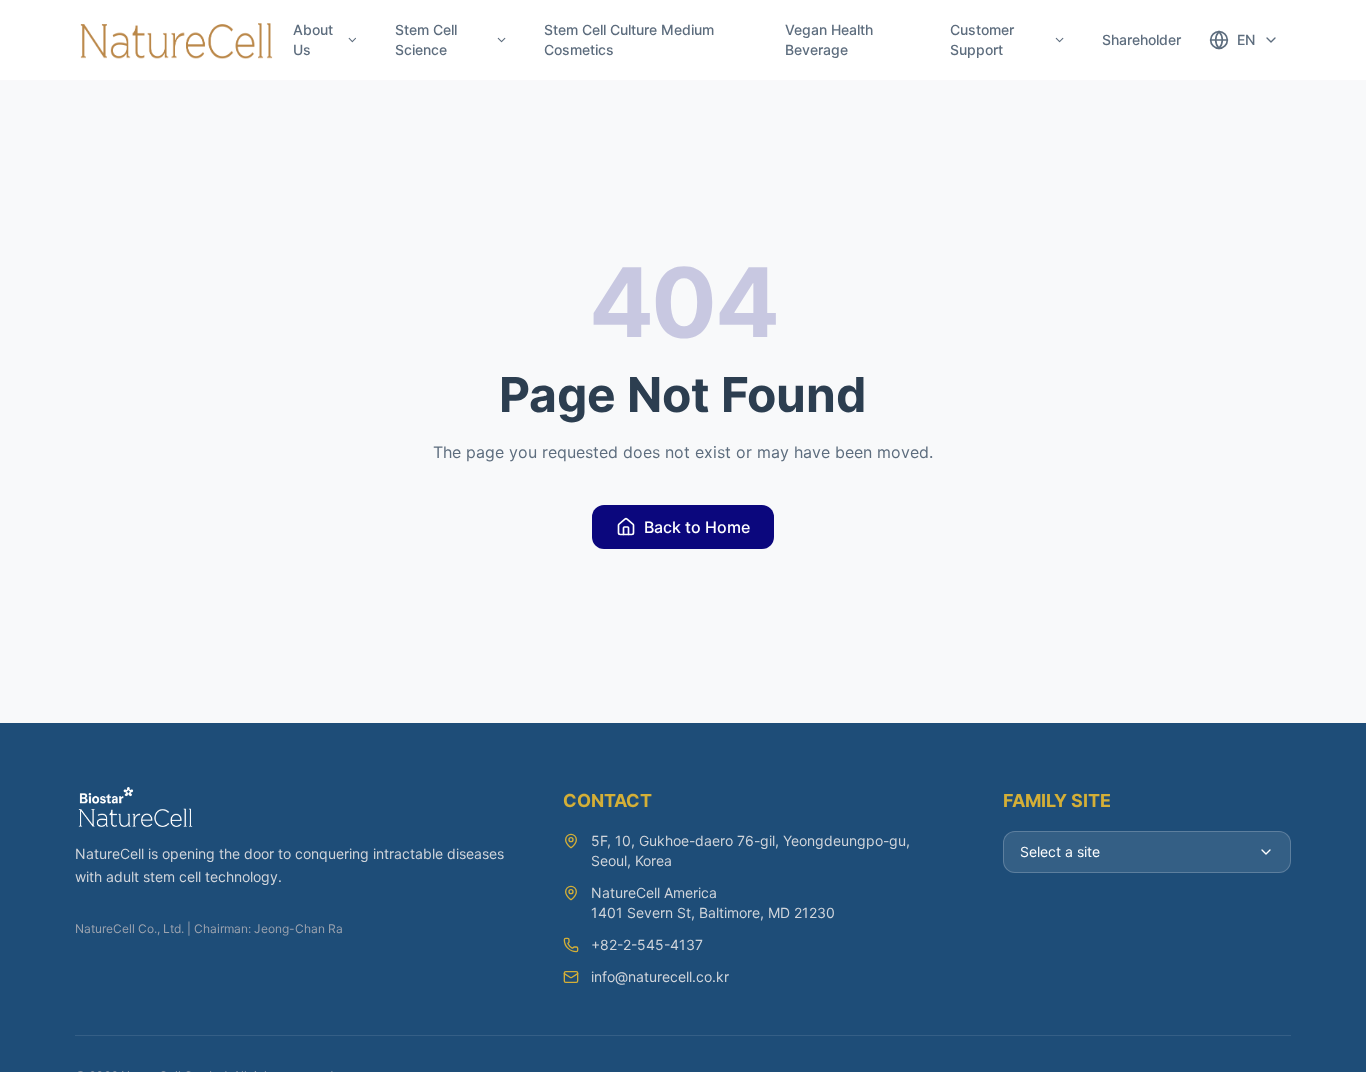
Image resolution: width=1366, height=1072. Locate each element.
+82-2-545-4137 (647, 944)
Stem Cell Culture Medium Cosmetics (629, 39)
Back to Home (697, 527)
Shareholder (1141, 39)
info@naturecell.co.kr (660, 976)
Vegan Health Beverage (829, 39)
